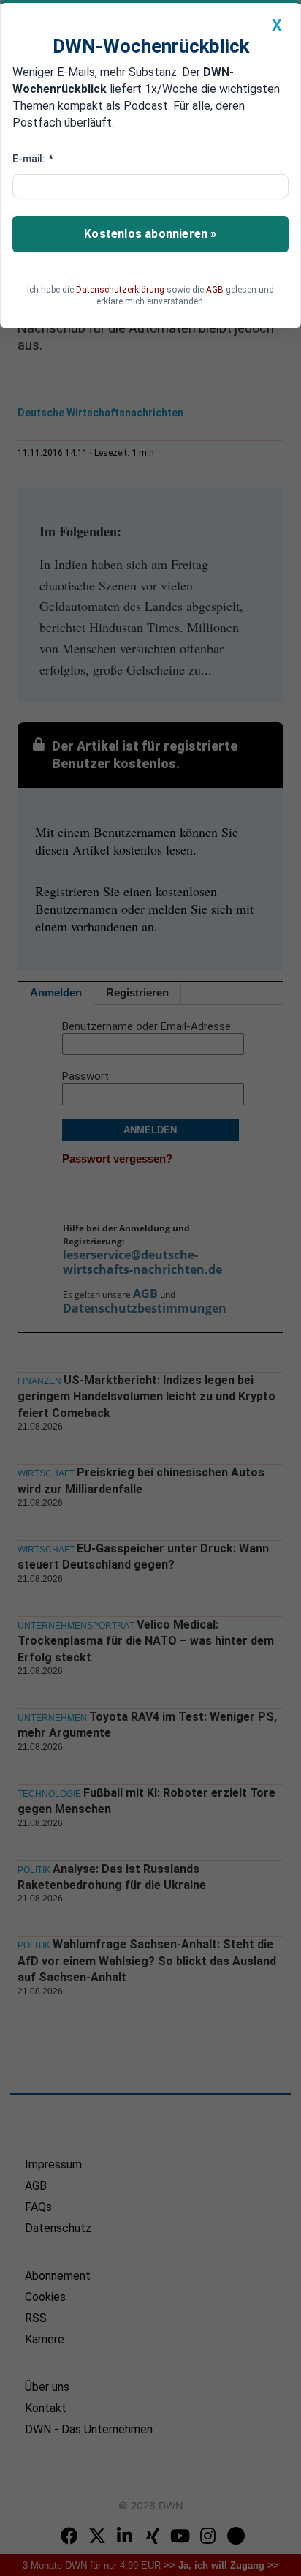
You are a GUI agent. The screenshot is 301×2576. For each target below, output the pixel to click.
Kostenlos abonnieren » (150, 234)
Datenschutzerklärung (120, 290)
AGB (215, 290)
